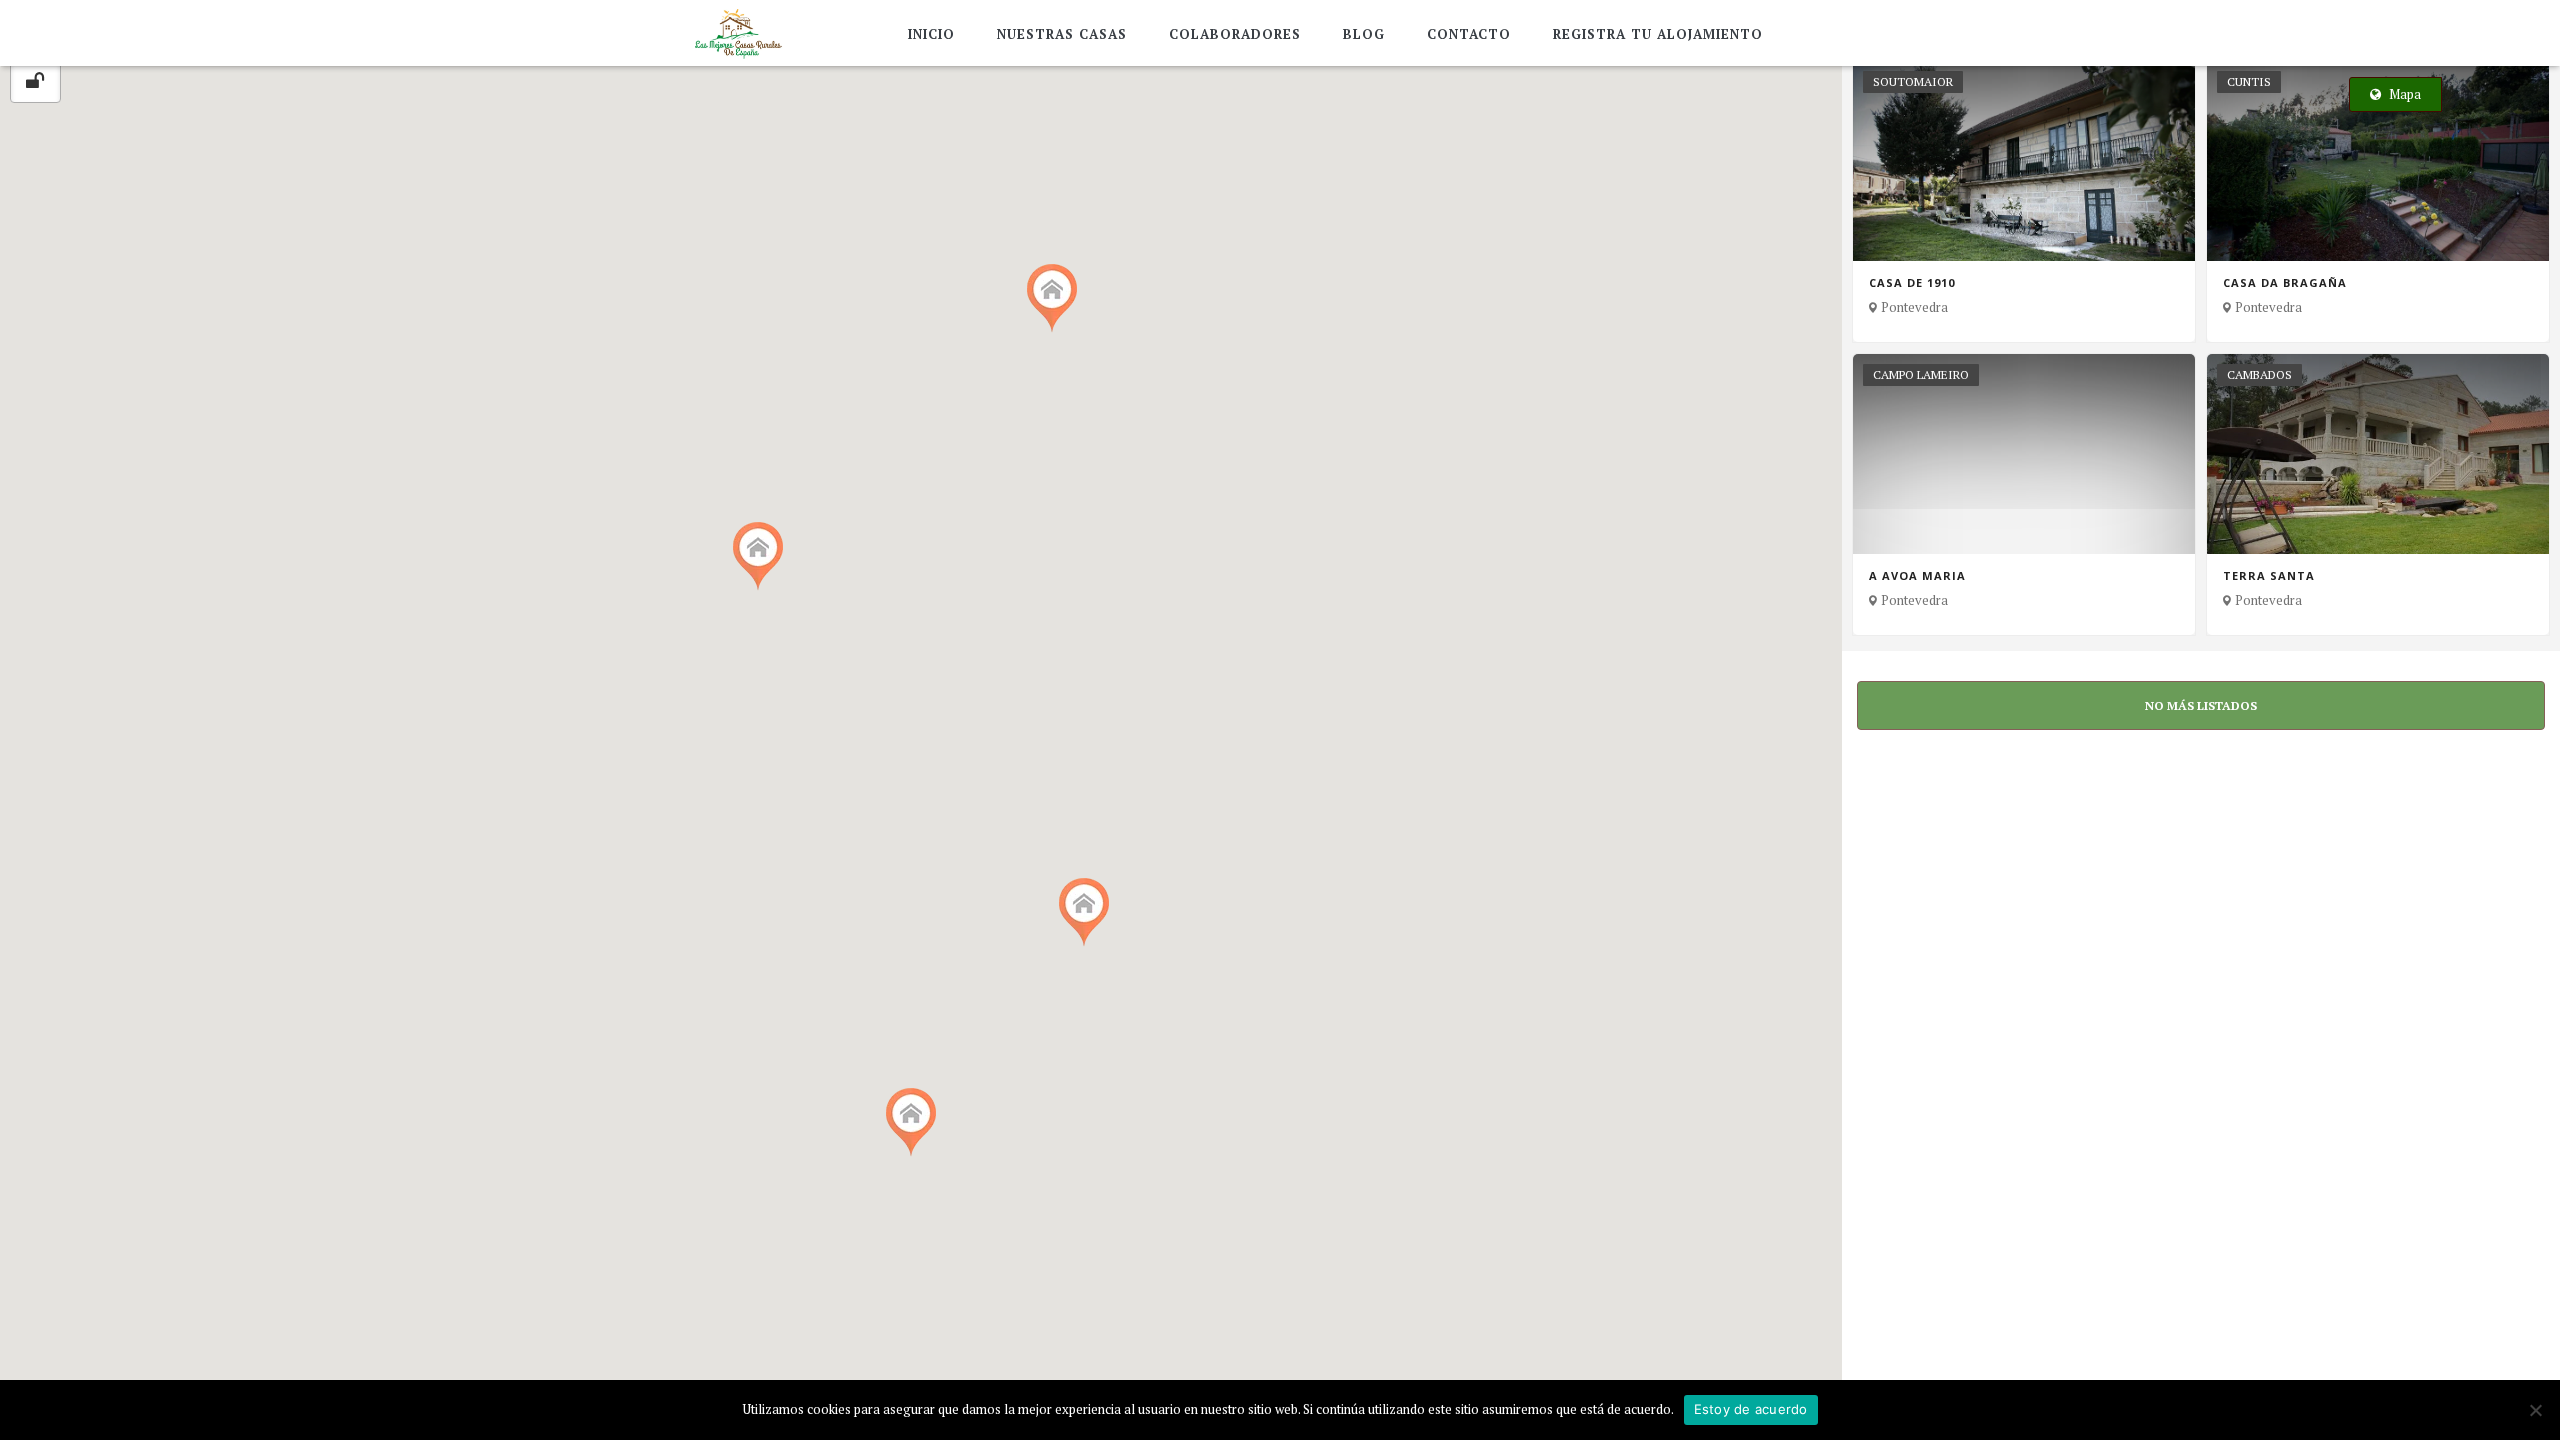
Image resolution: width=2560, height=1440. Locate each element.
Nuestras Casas (1062, 34)
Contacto (1469, 34)
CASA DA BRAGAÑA (2285, 283)
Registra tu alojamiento (1658, 34)
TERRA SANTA (2269, 576)
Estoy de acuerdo (1751, 1409)
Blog (1364, 34)
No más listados (2201, 705)
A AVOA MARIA (1917, 576)
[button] (1084, 912)
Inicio (931, 34)
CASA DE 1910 (1912, 283)
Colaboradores (1235, 34)
